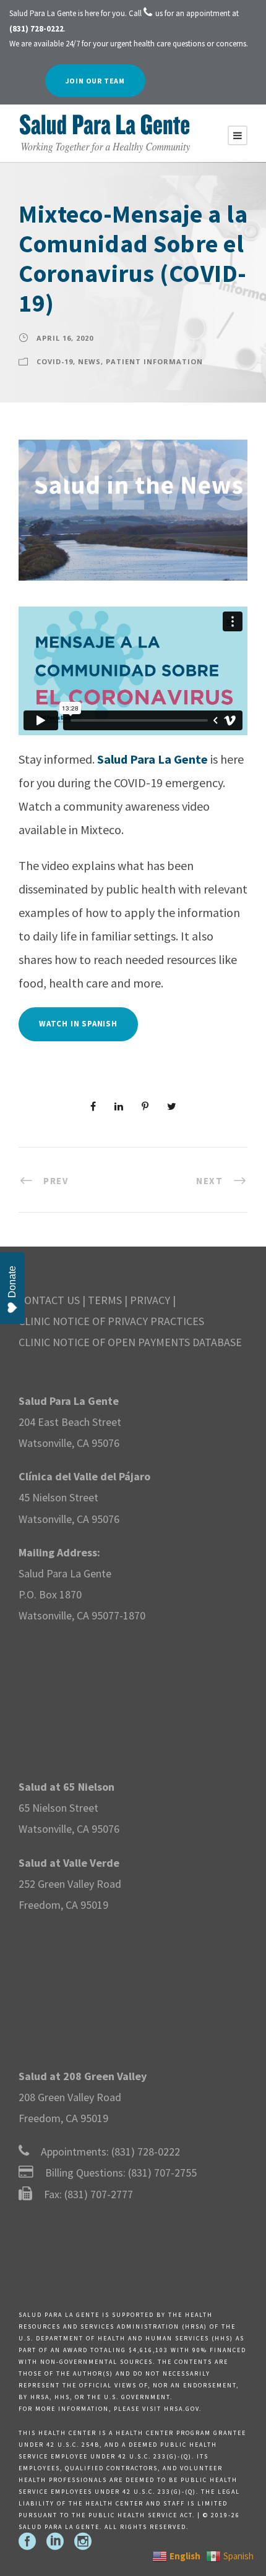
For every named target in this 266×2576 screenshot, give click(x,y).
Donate (12, 1282)
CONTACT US (49, 1300)
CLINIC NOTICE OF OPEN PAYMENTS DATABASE (130, 1342)
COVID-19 (55, 361)
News (89, 361)
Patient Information (154, 361)
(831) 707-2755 (162, 2173)
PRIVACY (150, 1300)
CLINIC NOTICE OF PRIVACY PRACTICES (111, 1321)
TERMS (105, 1300)
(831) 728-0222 (146, 2152)
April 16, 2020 (65, 338)
